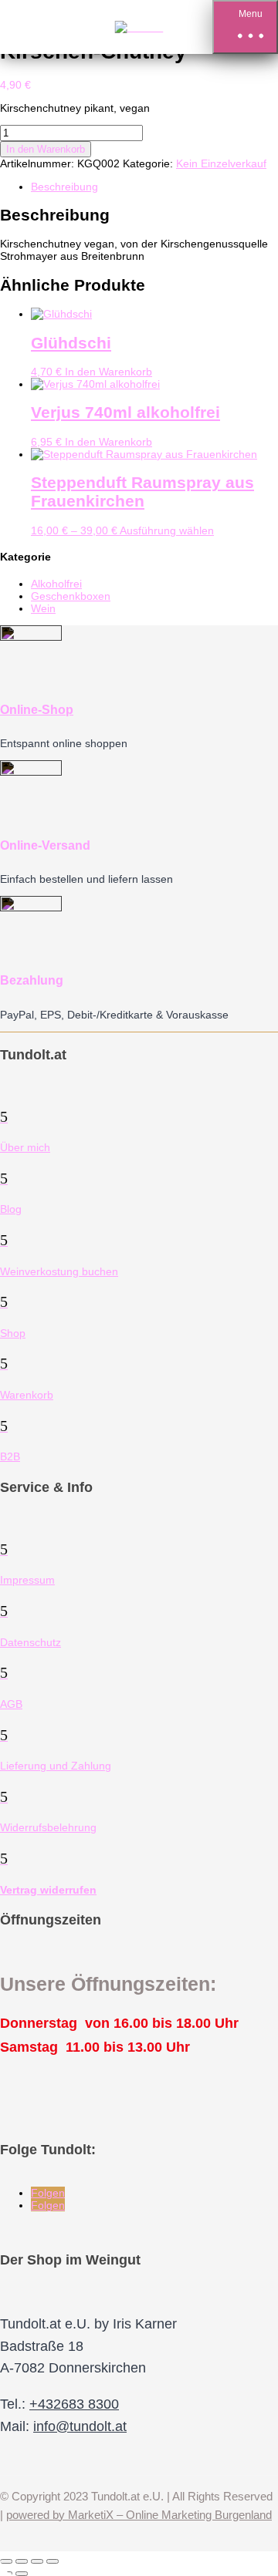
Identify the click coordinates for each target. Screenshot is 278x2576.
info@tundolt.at (80, 2426)
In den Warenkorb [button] (108, 372)
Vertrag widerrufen (48, 1890)
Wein (43, 608)
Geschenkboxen (71, 596)
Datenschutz (31, 1642)
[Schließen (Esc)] (53, 2561)
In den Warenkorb (46, 149)
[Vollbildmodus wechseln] (22, 2561)
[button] (245, 27)
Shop (13, 1333)
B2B (10, 1456)
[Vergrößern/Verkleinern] (6, 2561)
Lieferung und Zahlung (56, 1766)
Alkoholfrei (56, 584)
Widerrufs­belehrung (48, 1827)
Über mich (25, 1147)
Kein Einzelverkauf (221, 163)
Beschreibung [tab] (64, 187)
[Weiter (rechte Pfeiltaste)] (22, 2574)
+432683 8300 (74, 2404)
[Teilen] (37, 2561)
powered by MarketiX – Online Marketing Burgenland (139, 2515)
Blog (11, 1209)
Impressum (27, 1580)
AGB (11, 1704)
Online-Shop (37, 710)
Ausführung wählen (167, 530)
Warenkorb (27, 1395)
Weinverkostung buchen (59, 1271)
